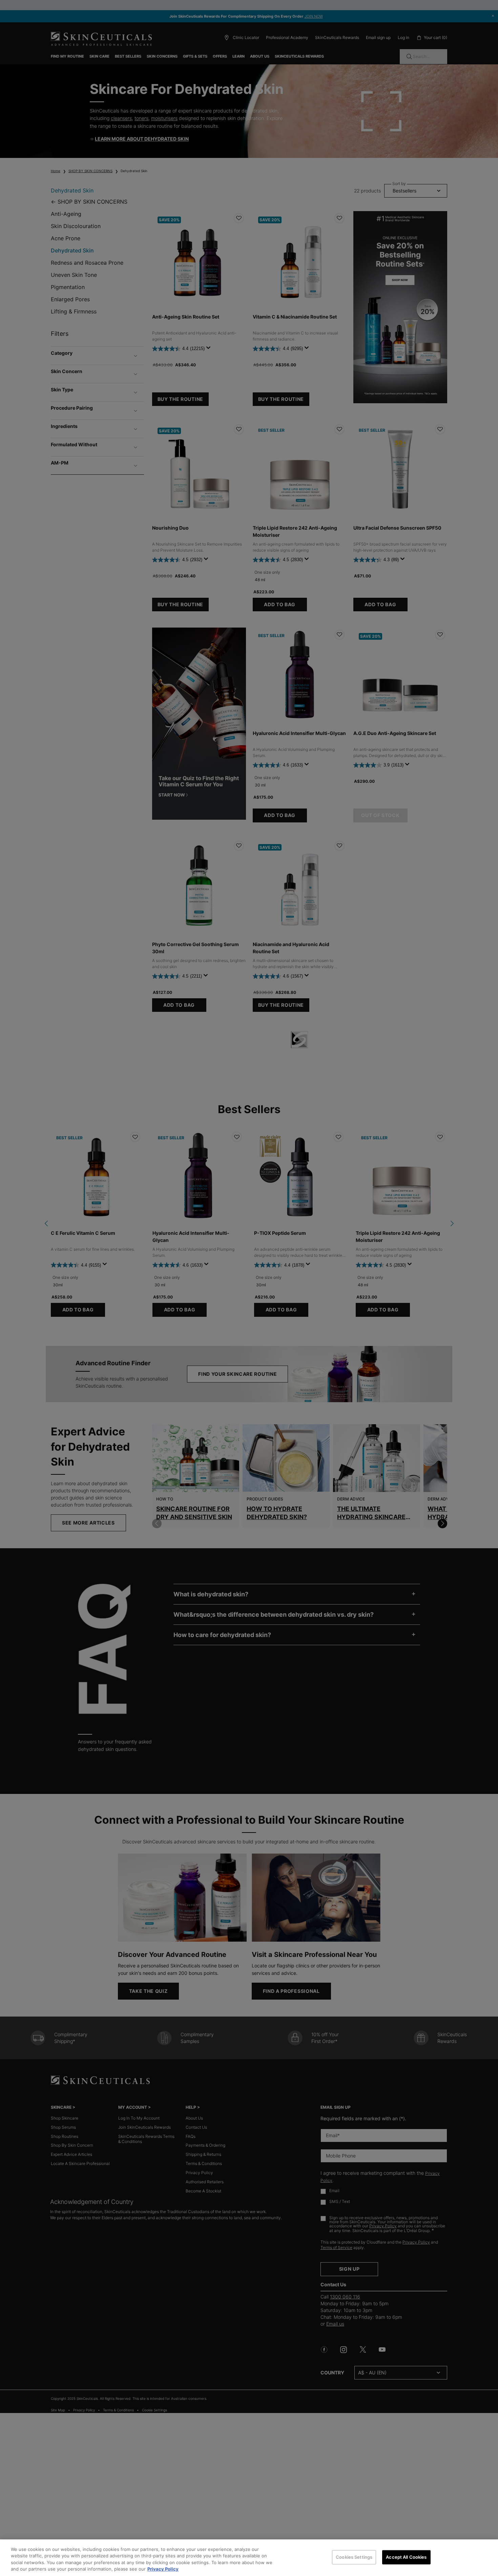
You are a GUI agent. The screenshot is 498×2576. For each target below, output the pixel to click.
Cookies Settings (354, 2557)
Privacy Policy (163, 2569)
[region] (249, 2558)
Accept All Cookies (406, 2557)
